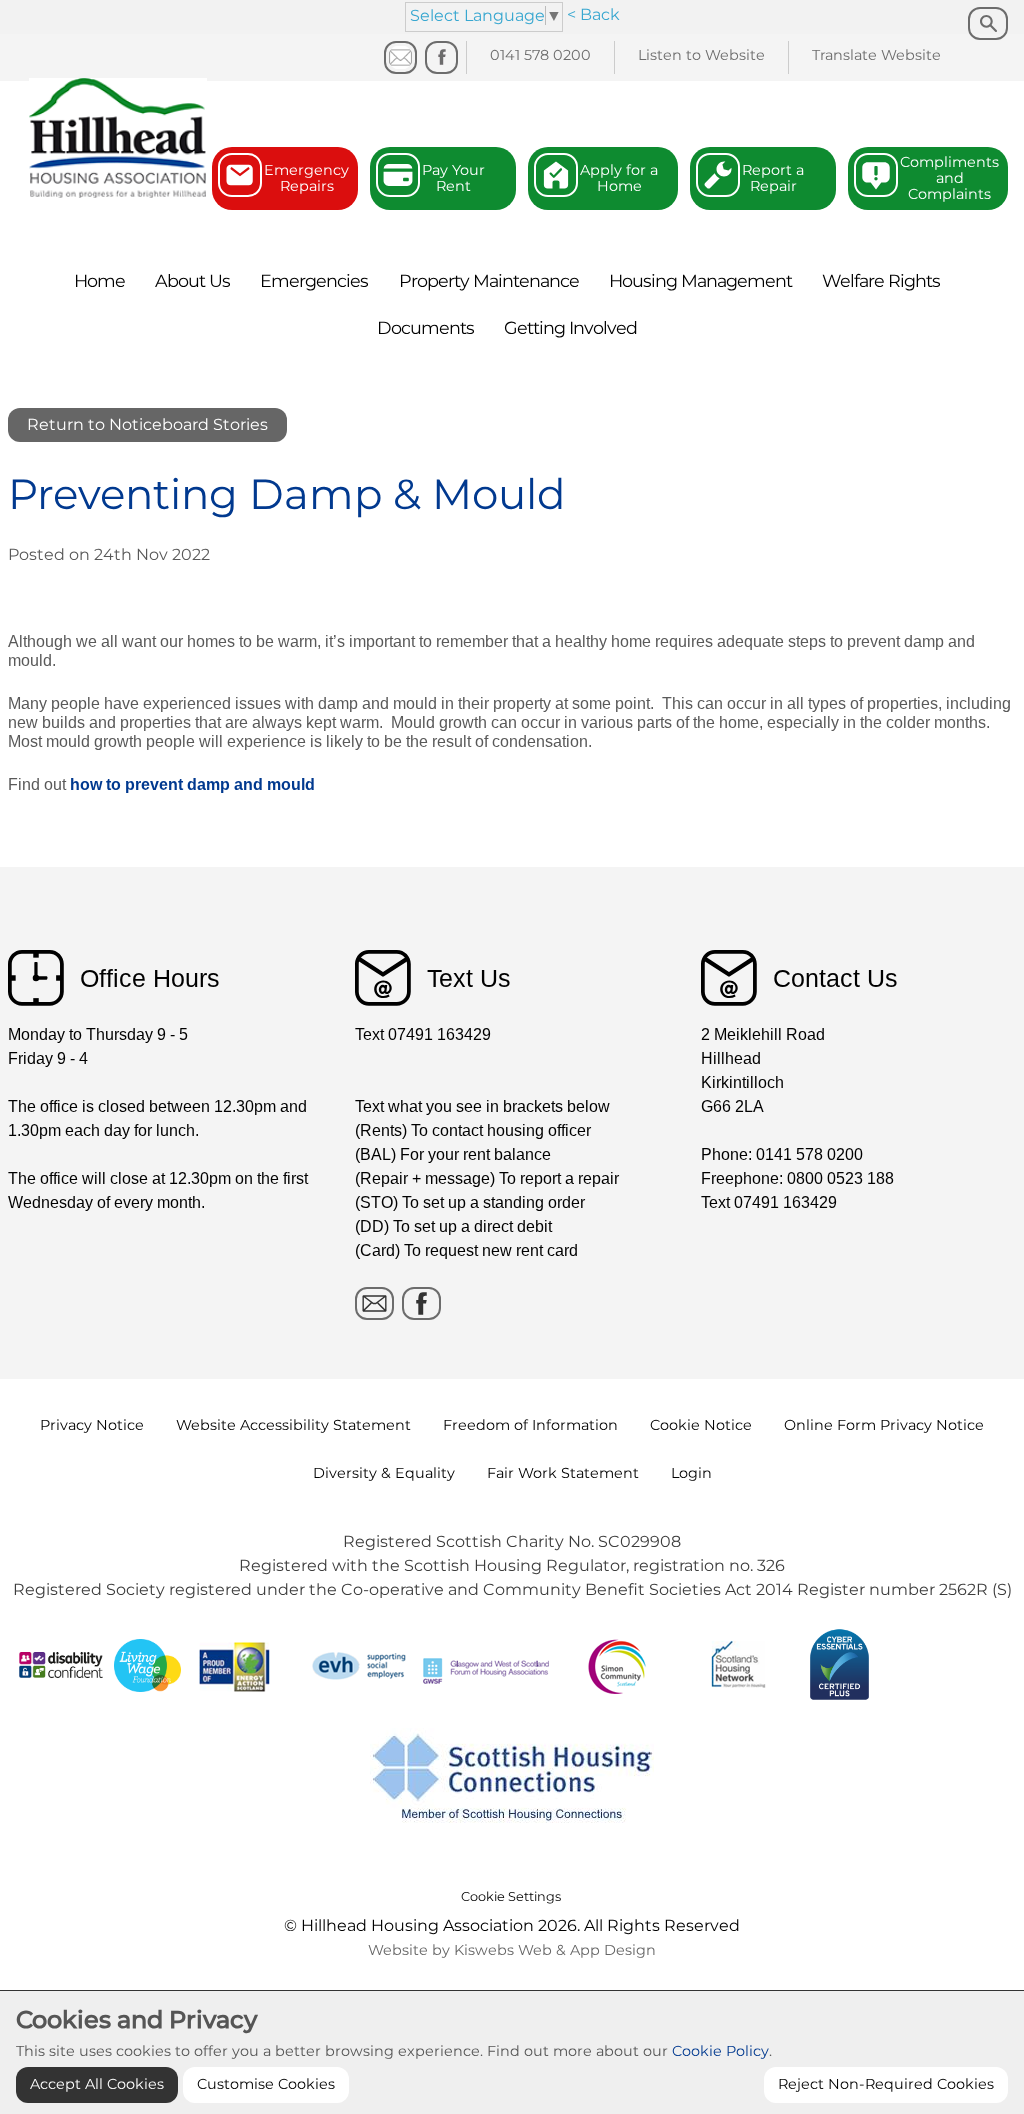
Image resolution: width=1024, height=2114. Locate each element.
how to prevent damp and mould (192, 784)
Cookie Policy (720, 2051)
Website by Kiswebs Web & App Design (512, 1950)
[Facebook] (441, 57)
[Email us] (400, 57)
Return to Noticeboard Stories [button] (147, 424)
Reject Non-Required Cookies (886, 2084)
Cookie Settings (511, 1896)
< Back (593, 14)
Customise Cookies (266, 2084)
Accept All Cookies (97, 2084)
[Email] (374, 1303)
